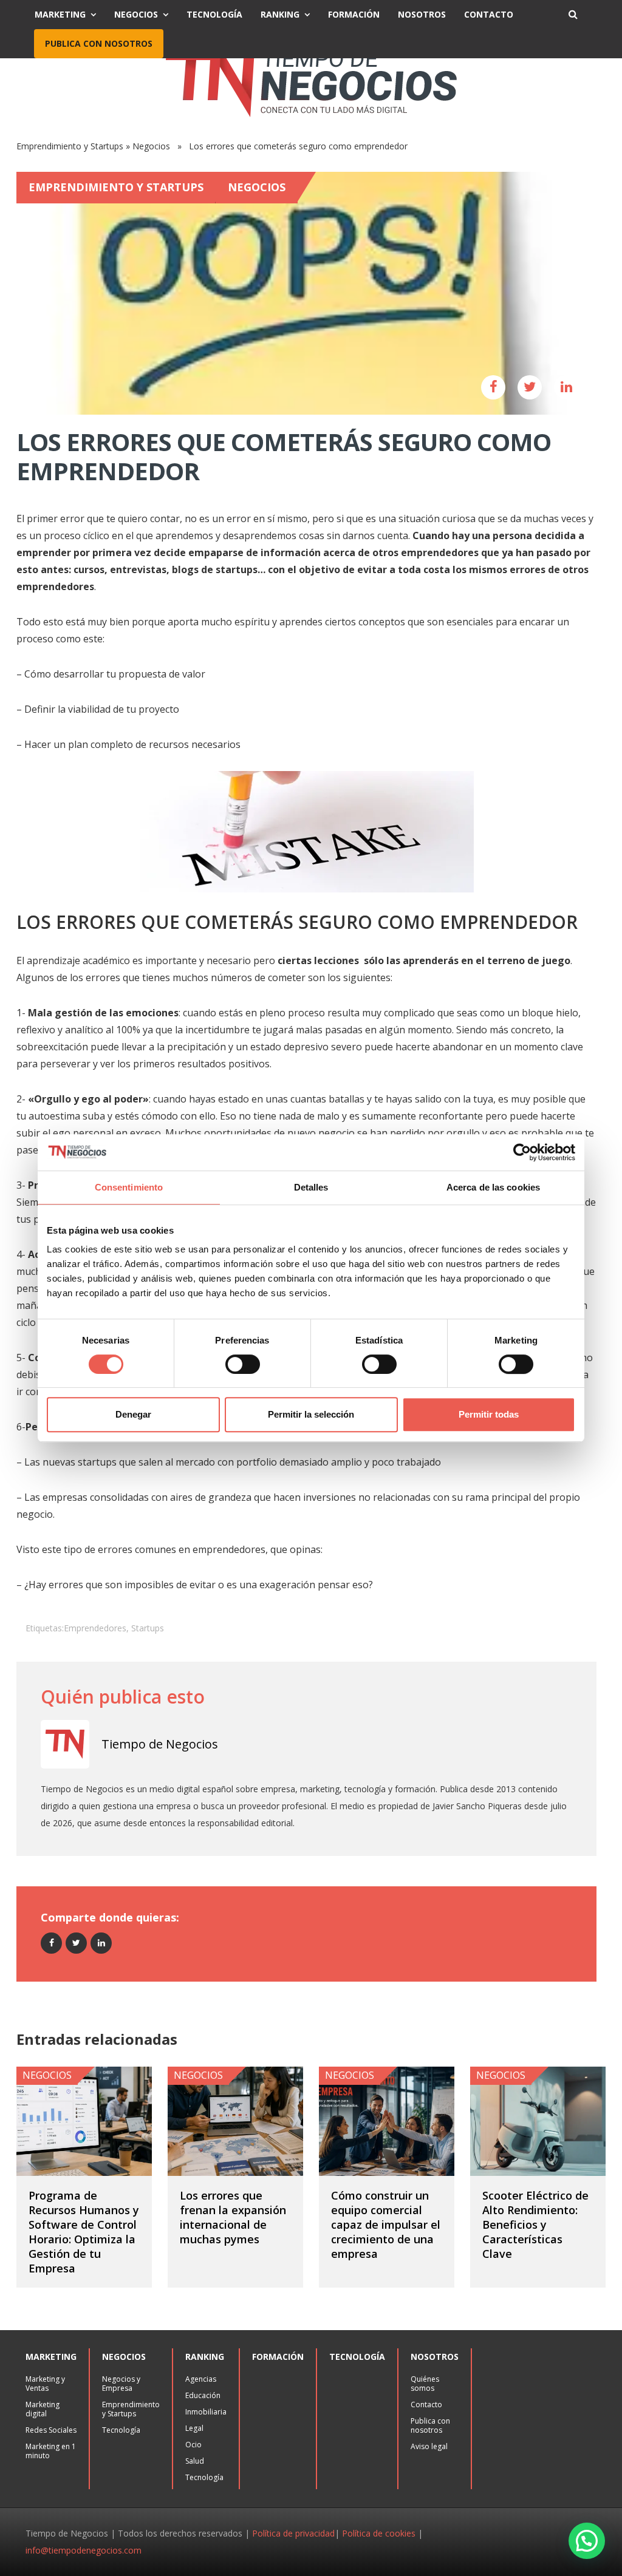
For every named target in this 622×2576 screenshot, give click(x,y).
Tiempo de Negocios (160, 1744)
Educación (203, 2395)
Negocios (136, 14)
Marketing (60, 14)
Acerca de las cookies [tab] (493, 1187)
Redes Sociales (51, 2430)
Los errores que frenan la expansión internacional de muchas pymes (233, 2217)
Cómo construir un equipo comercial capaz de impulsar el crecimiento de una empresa (386, 2224)
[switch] (243, 1364)
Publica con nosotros (99, 43)
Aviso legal (429, 2446)
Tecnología (214, 14)
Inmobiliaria (206, 2412)
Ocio (193, 2445)
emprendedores (95, 1628)
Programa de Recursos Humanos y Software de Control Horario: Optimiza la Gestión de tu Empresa (84, 2232)
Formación (354, 14)
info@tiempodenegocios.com (84, 2550)
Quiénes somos (425, 2384)
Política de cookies (379, 2533)
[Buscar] (573, 15)
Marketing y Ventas (45, 2384)
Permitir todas (489, 1414)
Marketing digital (43, 2409)
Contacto (489, 14)
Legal (194, 2428)
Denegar (133, 1414)
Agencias (201, 2379)
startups (148, 1628)
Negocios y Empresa (121, 2384)
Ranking (280, 14)
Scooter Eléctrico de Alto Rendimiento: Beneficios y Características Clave (535, 2224)
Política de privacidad (293, 2533)
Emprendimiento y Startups (70, 146)
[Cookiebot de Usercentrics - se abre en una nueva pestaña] (522, 1152)
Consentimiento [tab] (129, 1187)
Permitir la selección (311, 1414)
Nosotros (422, 14)
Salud (195, 2461)
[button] (587, 2541)
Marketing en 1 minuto (51, 2451)
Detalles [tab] (311, 1187)
